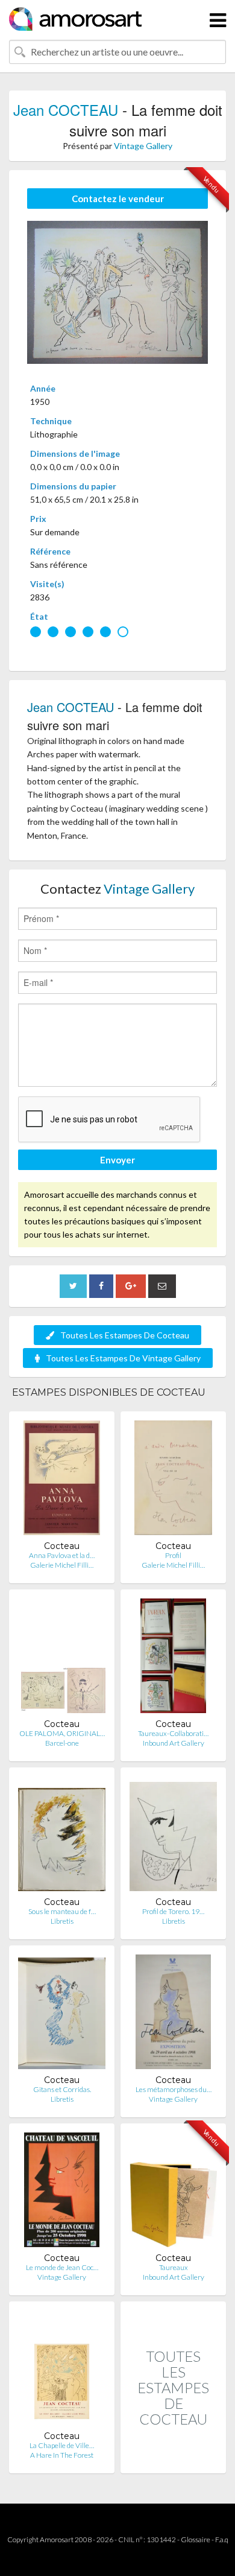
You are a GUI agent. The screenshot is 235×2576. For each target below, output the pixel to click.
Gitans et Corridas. (62, 2089)
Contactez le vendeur (118, 199)
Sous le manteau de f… (62, 1911)
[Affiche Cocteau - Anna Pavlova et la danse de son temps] (62, 1480)
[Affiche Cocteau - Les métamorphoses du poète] (173, 2015)
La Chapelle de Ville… (62, 2445)
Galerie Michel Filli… (62, 1565)
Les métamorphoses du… (174, 2089)
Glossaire (196, 2539)
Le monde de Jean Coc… (62, 2267)
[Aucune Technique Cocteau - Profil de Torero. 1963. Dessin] (173, 1837)
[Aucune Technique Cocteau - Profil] (173, 1480)
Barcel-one (62, 1743)
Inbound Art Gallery (174, 1743)
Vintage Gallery (143, 146)
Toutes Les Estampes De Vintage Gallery (123, 1358)
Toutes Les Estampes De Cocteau (125, 1335)
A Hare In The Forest (62, 2455)
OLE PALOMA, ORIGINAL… (62, 1733)
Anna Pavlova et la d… (62, 1555)
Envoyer (117, 1160)
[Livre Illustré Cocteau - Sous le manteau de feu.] (62, 1837)
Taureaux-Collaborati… (173, 1733)
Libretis (62, 1921)
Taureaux (174, 2267)
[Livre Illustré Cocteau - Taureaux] (173, 2193)
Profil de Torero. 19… (173, 1911)
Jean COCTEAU (66, 110)
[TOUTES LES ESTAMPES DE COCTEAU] (173, 2460)
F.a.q (222, 2539)
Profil (173, 1555)
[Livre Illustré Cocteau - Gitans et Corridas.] (62, 2015)
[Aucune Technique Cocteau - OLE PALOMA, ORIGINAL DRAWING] (62, 1658)
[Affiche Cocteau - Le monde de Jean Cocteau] (62, 2193)
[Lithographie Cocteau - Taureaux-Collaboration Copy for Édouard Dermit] (173, 1658)
